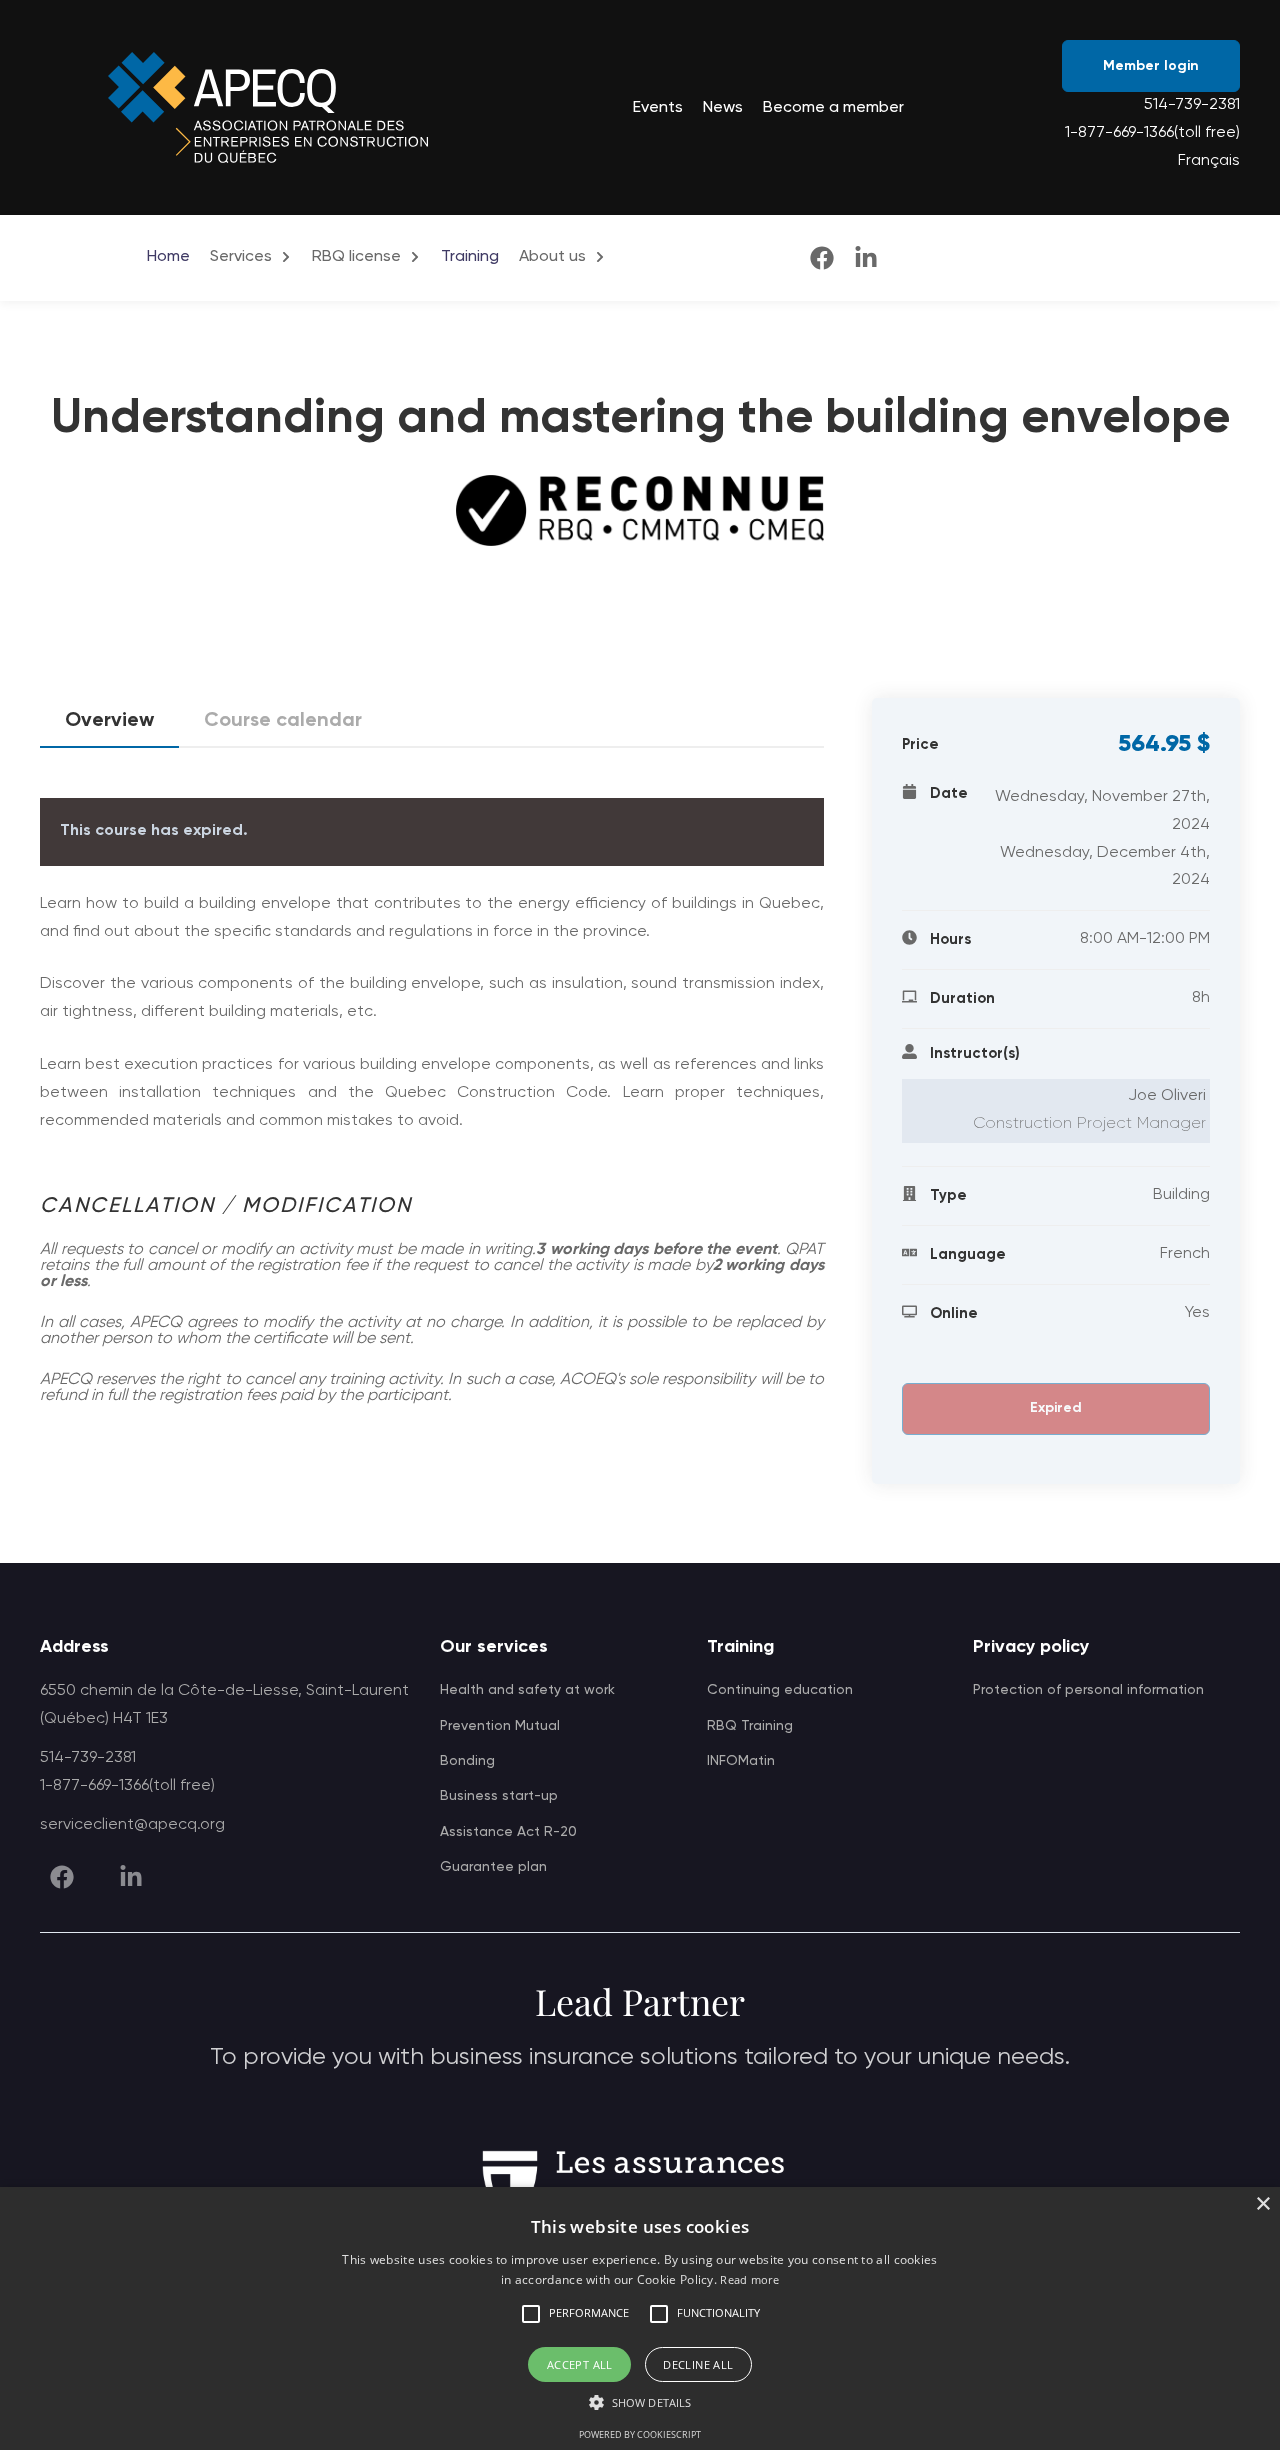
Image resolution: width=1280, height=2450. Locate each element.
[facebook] (822, 258)
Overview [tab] (109, 721)
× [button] (1262, 2204)
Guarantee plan (493, 1867)
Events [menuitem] (658, 108)
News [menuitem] (723, 108)
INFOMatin (741, 1761)
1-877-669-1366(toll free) (1152, 133)
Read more (749, 2279)
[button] (531, 2314)
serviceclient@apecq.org (132, 1825)
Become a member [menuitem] (833, 108)
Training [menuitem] (470, 257)
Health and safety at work (527, 1690)
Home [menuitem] (168, 257)
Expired (1056, 1408)
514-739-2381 (1192, 105)
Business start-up (499, 1796)
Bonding (467, 1761)
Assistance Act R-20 (508, 1832)
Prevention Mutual (500, 1726)
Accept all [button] (580, 2364)
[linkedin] (866, 258)
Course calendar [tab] (283, 721)
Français (1209, 161)
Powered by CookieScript (640, 2434)
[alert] (640, 2318)
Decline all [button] (698, 2364)
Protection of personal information (1088, 1690)
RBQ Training (750, 1726)
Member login (1151, 66)
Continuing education (780, 1690)
